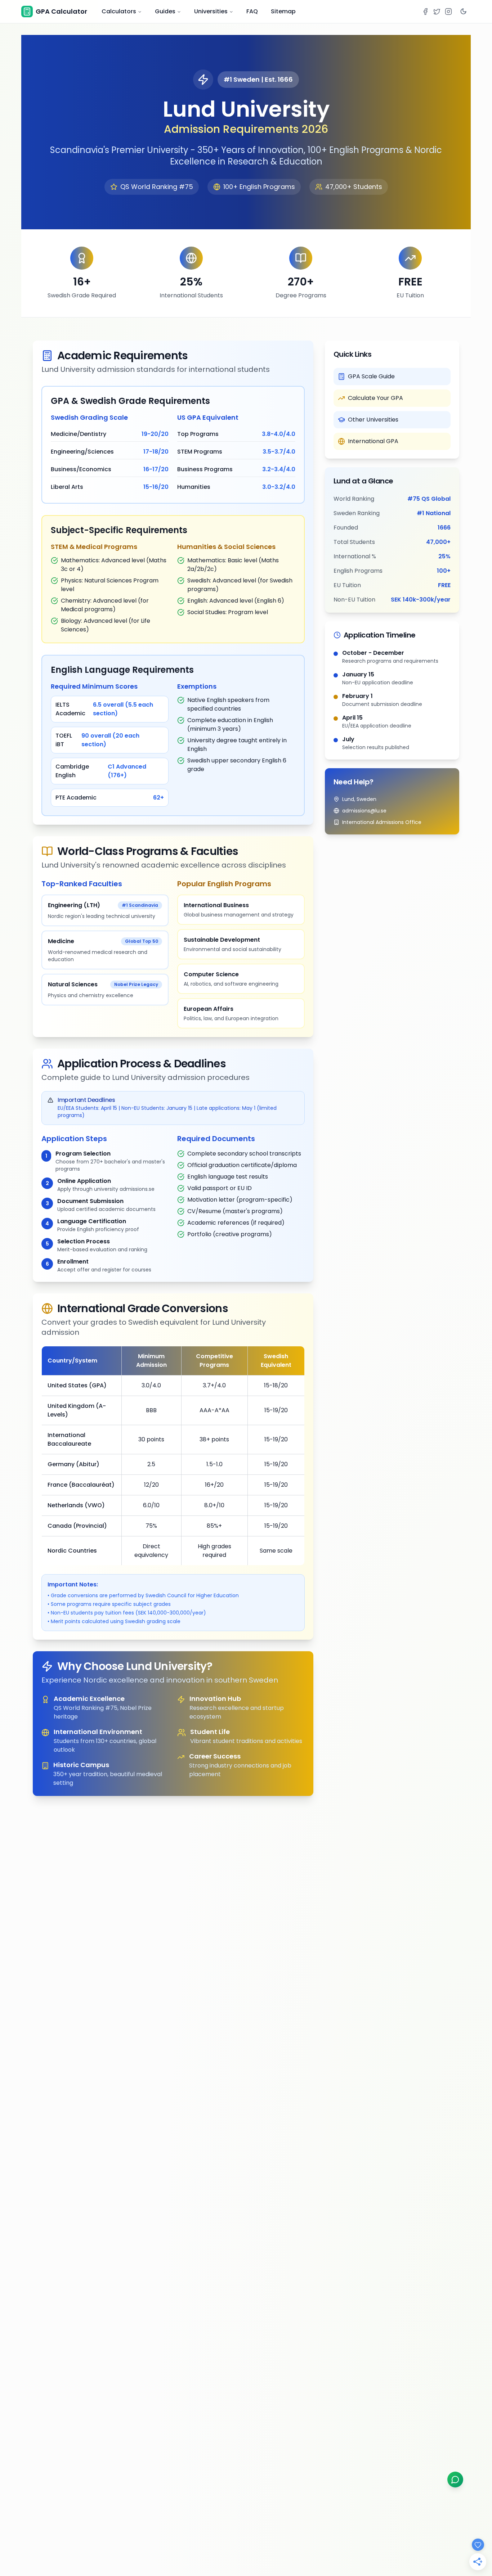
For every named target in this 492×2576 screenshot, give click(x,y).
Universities (211, 11)
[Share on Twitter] (437, 12)
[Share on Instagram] (448, 12)
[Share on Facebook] (425, 12)
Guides (165, 11)
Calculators (119, 11)
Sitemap (283, 11)
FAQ (252, 11)
